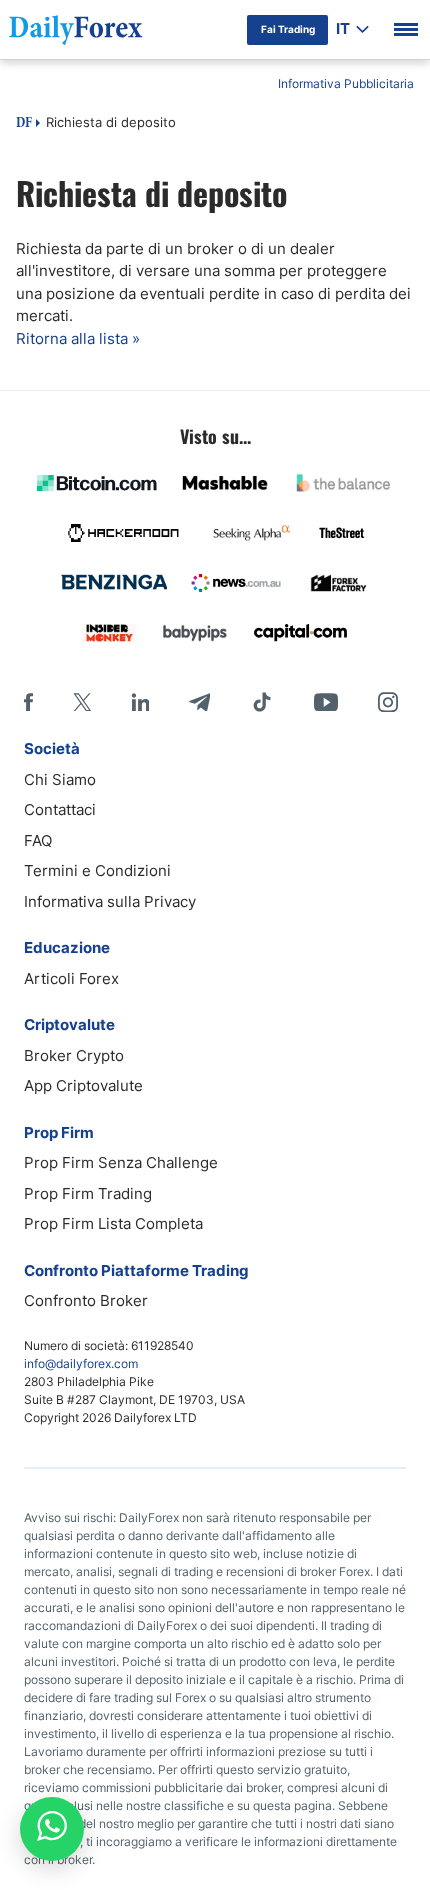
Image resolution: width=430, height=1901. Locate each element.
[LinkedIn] (140, 702)
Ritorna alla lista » (78, 338)
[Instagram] (388, 702)
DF (24, 124)
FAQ (38, 840)
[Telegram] (199, 702)
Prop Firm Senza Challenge (121, 1162)
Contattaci (60, 809)
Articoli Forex (71, 978)
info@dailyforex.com (81, 1363)
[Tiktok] (262, 702)
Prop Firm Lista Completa (113, 1223)
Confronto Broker (86, 1300)
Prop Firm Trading (88, 1193)
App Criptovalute (83, 1085)
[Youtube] (326, 702)
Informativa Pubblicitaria (346, 83)
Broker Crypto (74, 1055)
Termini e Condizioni (97, 870)
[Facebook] (28, 702)
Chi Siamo (60, 779)
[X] (82, 702)
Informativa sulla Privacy (110, 901)
